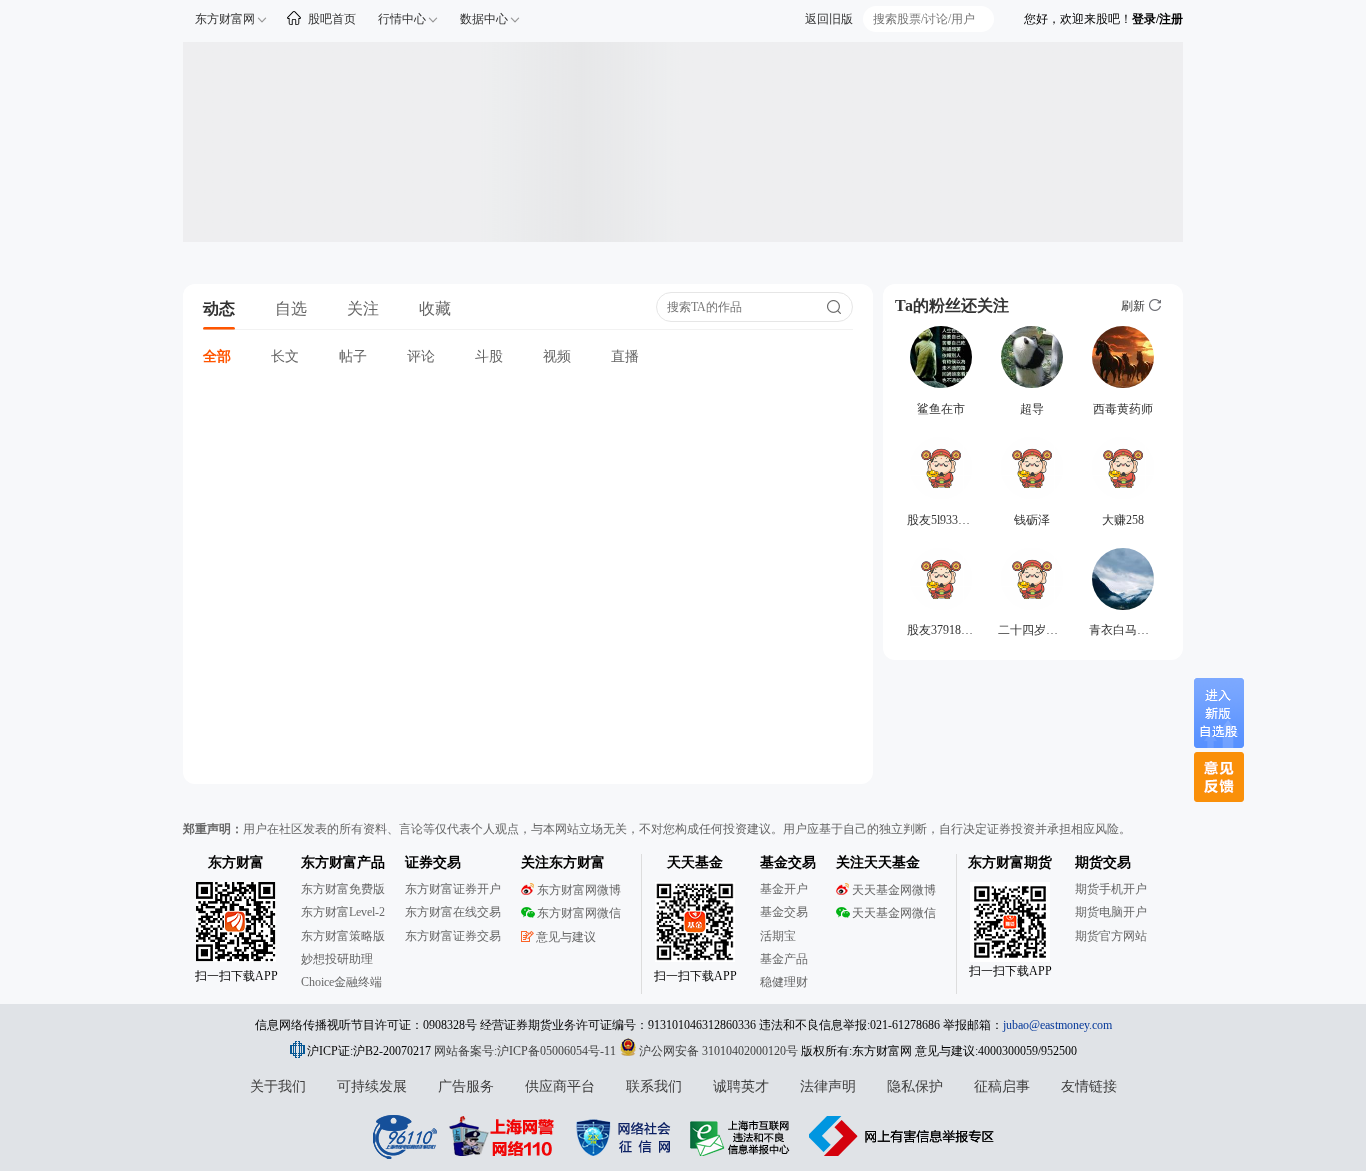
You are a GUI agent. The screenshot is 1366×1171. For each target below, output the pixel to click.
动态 (219, 308)
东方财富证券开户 (453, 889)
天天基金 (695, 862)
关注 (363, 308)
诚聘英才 (741, 1086)
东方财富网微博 (579, 890)
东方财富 (236, 862)
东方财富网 (225, 19)
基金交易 (784, 912)
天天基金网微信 (894, 913)
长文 (285, 356)
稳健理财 (784, 982)
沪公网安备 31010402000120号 (718, 1051)
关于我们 (278, 1086)
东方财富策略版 (343, 936)
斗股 (489, 356)
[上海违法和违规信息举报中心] (743, 1136)
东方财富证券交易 (453, 936)
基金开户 (784, 889)
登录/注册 (1157, 19)
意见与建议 (566, 937)
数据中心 (484, 19)
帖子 (353, 356)
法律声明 (828, 1086)
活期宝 (778, 936)
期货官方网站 (1111, 936)
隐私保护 (915, 1086)
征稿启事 (1002, 1086)
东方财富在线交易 (453, 912)
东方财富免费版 (343, 889)
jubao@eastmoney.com (1057, 1025)
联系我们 (654, 1086)
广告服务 (466, 1086)
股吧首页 (332, 19)
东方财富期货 (1010, 862)
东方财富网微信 (579, 913)
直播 (625, 356)
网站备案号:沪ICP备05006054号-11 (526, 1051)
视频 (557, 356)
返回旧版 (829, 19)
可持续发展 (372, 1086)
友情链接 (1089, 1086)
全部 (217, 356)
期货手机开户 (1111, 889)
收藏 (435, 308)
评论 (421, 356)
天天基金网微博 (894, 890)
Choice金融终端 (341, 982)
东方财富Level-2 (343, 912)
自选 (291, 308)
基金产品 (784, 959)
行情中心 (402, 19)
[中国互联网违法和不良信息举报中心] (902, 1136)
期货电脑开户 (1111, 912)
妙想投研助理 (337, 959)
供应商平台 (560, 1086)
